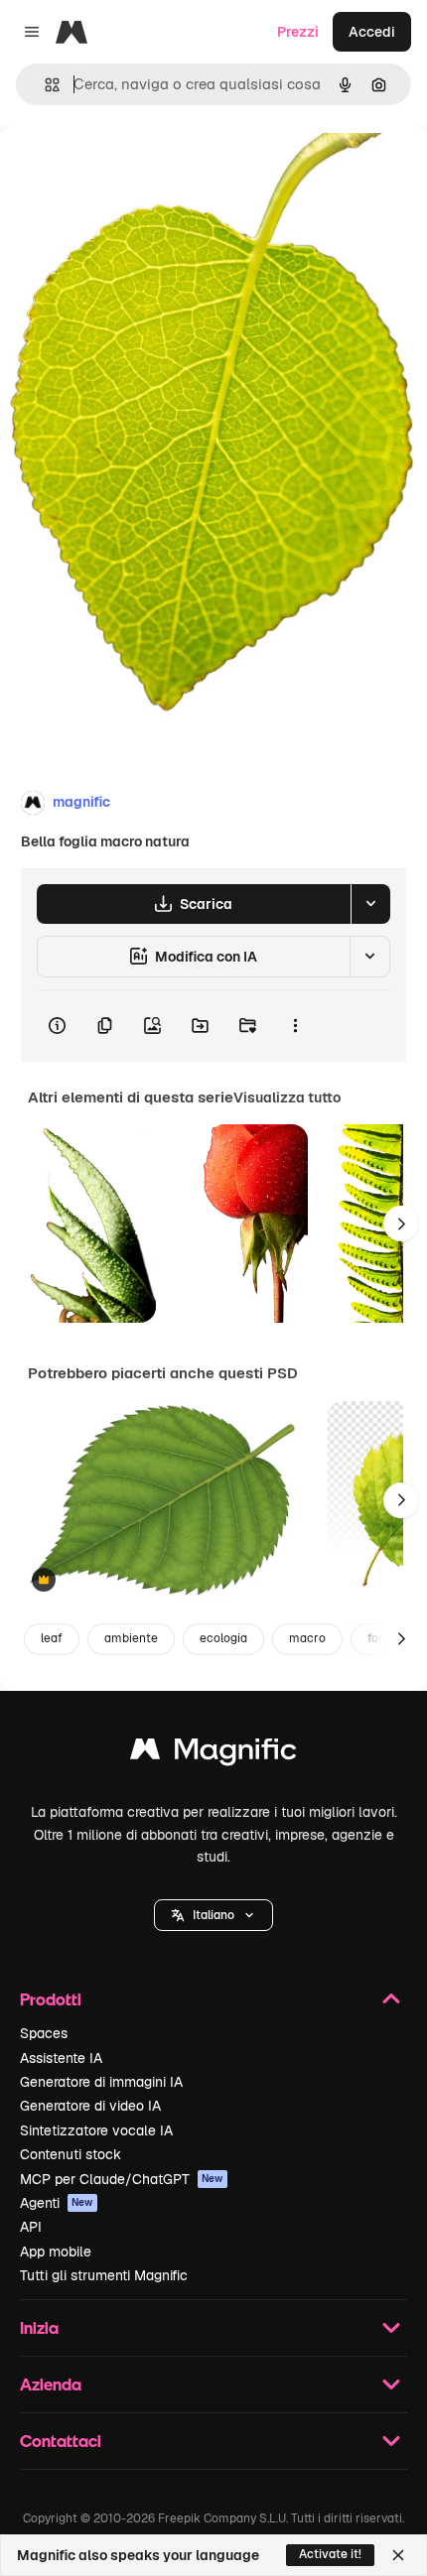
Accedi (372, 32)
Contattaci (61, 2441)
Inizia (39, 2327)
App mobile (56, 2252)
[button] (213, 1915)
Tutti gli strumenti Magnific (104, 2275)
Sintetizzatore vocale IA (96, 2130)
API (31, 2227)
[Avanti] (401, 1224)
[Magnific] (213, 1754)
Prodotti (51, 1999)
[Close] (398, 2555)
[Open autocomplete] (44, 85)
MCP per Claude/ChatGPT (122, 2179)
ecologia (223, 1638)
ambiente (131, 1638)
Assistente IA (61, 2058)
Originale (131, 170)
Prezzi (298, 32)
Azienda (51, 2384)
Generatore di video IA (90, 2106)
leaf (52, 1638)
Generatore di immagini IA (101, 2082)
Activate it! (330, 2554)
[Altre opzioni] (295, 1026)
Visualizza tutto (287, 1097)
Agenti (57, 2203)
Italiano (213, 1915)
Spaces (44, 2033)
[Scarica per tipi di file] (370, 904)
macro (307, 1638)
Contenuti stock (71, 2154)
